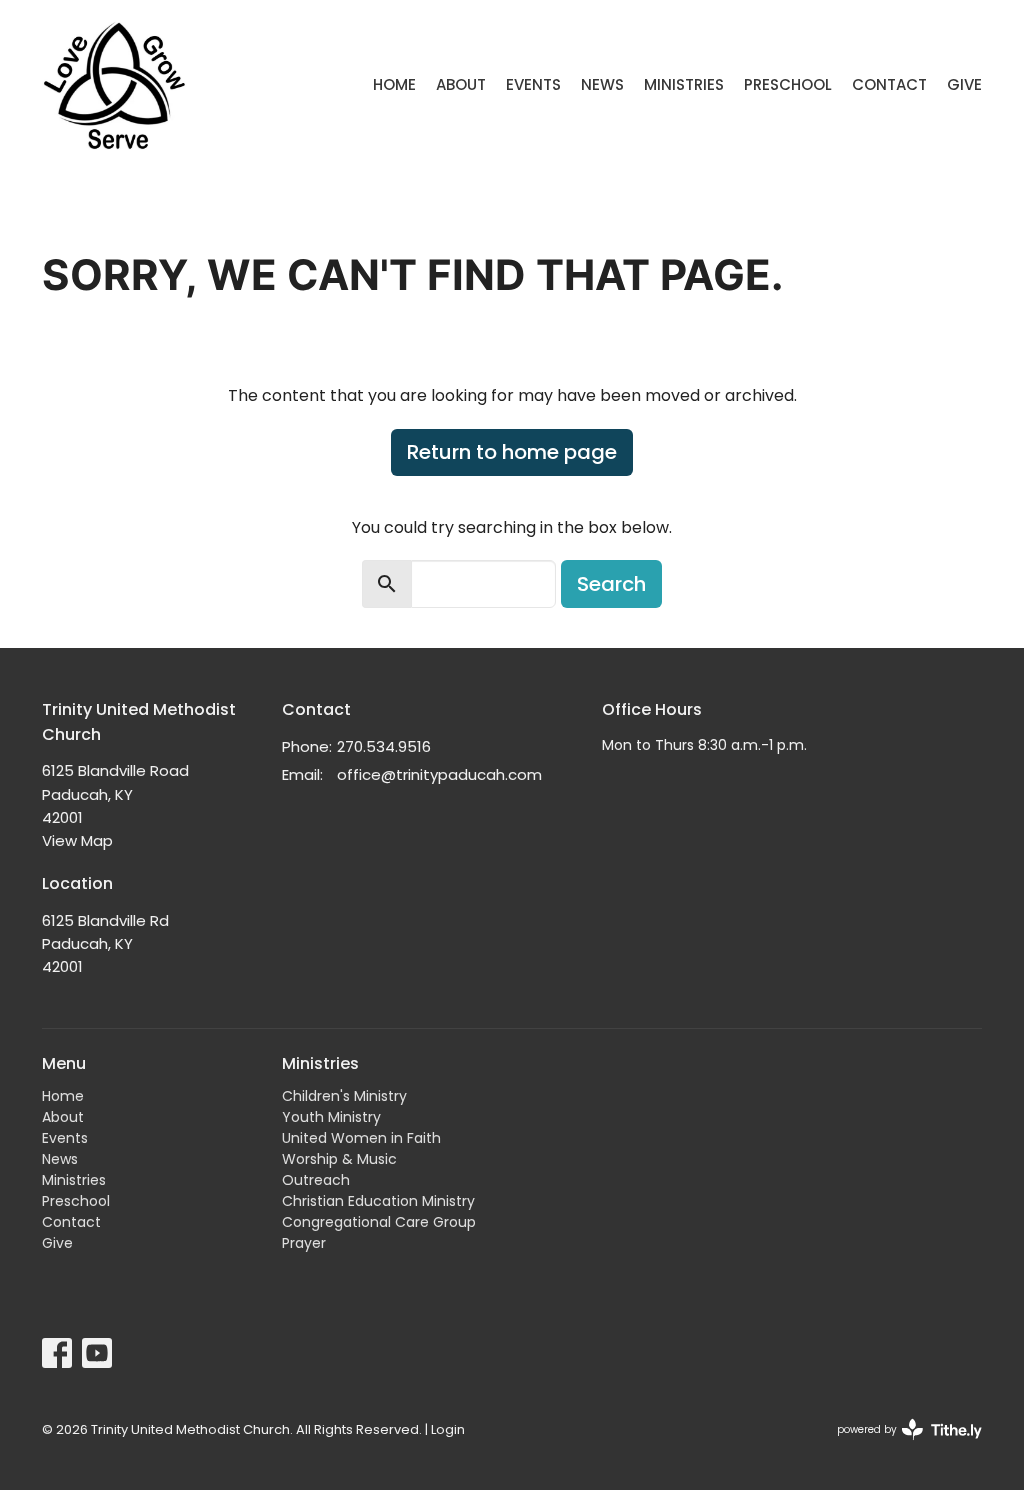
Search (611, 584)
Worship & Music (339, 1159)
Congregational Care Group (379, 1222)
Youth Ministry (331, 1117)
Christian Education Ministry (378, 1201)
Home (394, 84)
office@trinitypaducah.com (439, 774)
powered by (900, 1446)
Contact (889, 84)
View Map (77, 840)
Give (964, 84)
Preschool (788, 84)
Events (533, 84)
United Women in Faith (361, 1138)
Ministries (684, 84)
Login (448, 1429)
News (602, 84)
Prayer (304, 1243)
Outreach (316, 1180)
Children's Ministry (344, 1096)
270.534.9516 (384, 746)
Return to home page (512, 452)
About (461, 84)
